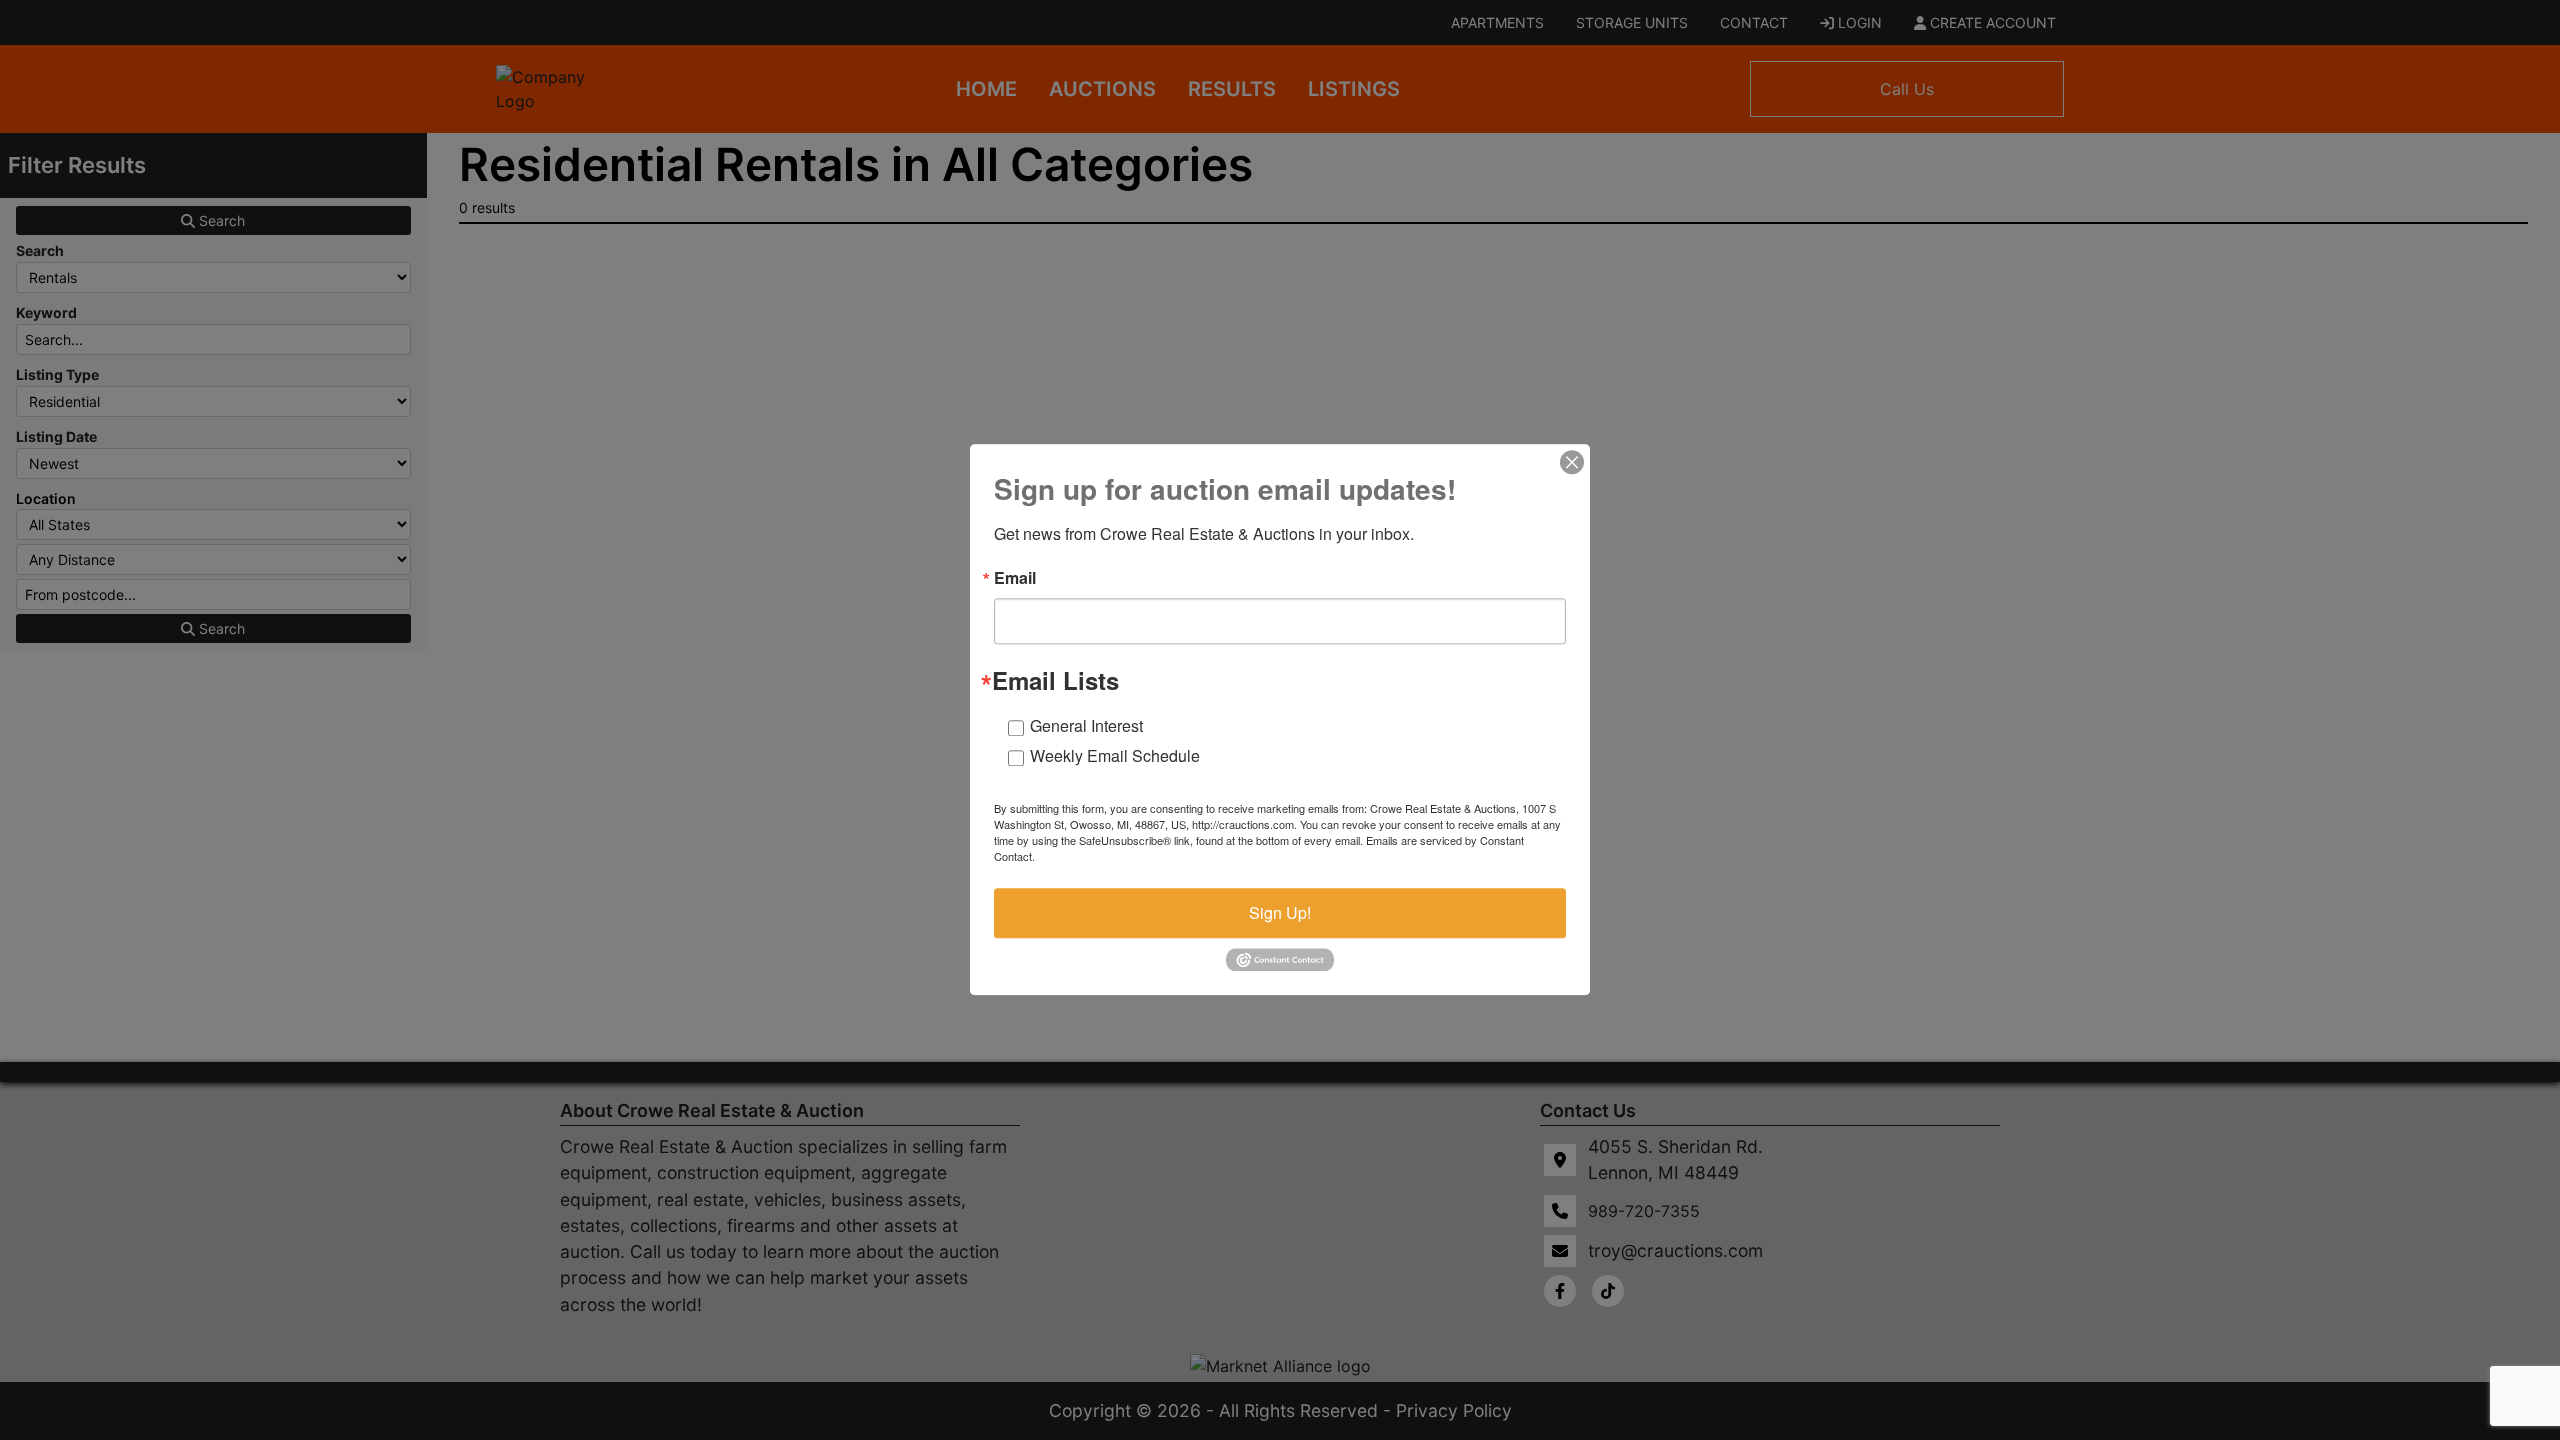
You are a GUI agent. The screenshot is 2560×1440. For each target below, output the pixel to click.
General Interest (1086, 725)
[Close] (1572, 462)
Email (1015, 578)
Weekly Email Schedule (1115, 755)
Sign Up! (1280, 912)
